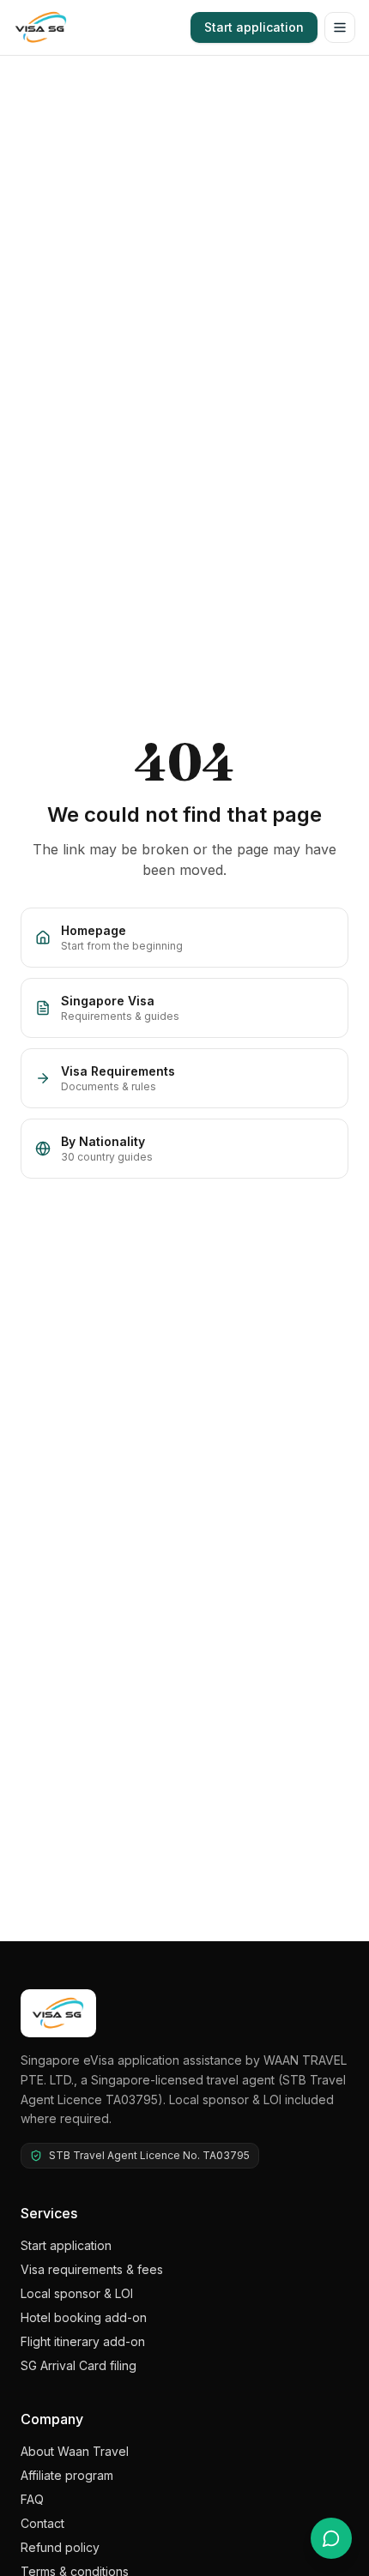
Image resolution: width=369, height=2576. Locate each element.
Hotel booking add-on (84, 2317)
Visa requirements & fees (92, 2269)
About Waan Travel (75, 2451)
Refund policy (60, 2547)
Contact (42, 2523)
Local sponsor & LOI (77, 2293)
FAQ (32, 2499)
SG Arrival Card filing (79, 2365)
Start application (254, 27)
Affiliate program (67, 2475)
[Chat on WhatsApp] (331, 2538)
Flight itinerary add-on (83, 2341)
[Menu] (340, 27)
